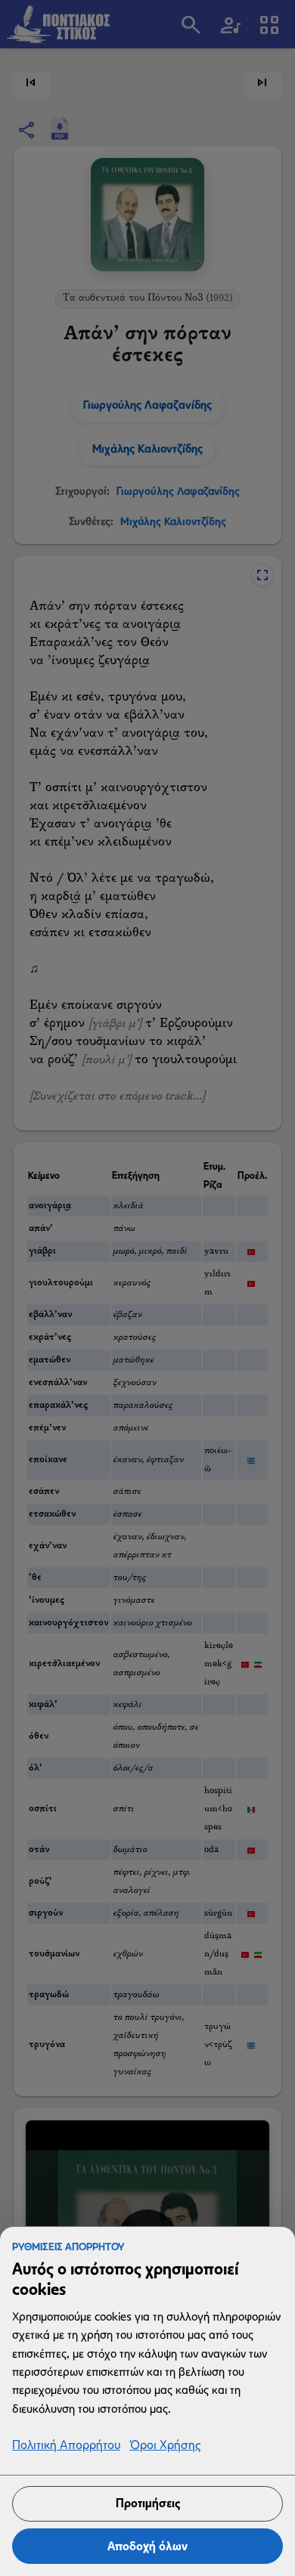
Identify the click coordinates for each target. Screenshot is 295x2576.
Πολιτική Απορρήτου (66, 2446)
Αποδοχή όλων (147, 2546)
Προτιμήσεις (148, 2503)
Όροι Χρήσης (165, 2446)
